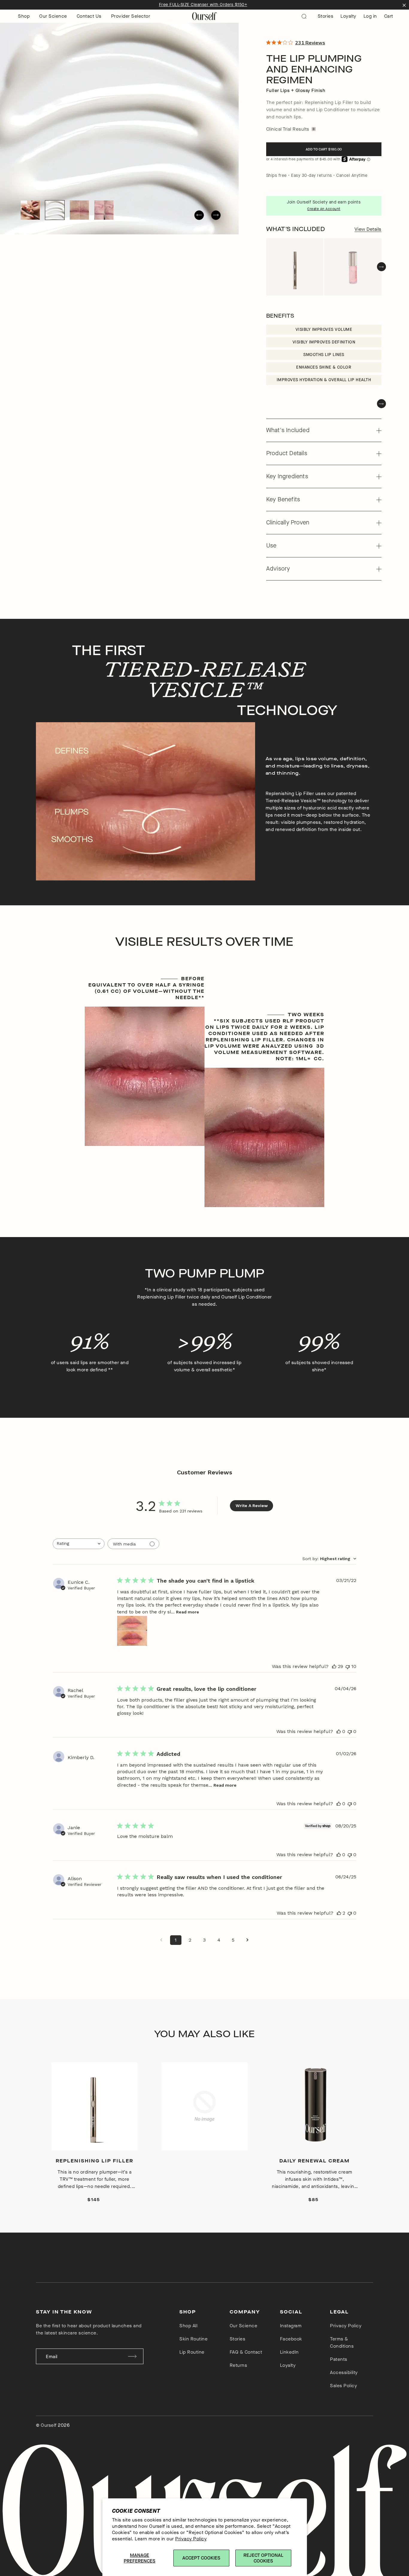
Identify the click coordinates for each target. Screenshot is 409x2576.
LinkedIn (289, 2352)
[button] (30, 210)
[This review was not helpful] (348, 1666)
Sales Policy (343, 2386)
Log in (370, 16)
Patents (339, 2359)
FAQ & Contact (246, 2352)
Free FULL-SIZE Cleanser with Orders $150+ (203, 5)
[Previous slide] (199, 215)
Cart (389, 16)
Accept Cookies (201, 2558)
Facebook (291, 2339)
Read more (188, 1612)
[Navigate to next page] (248, 1940)
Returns (238, 2365)
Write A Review (252, 1506)
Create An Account (324, 209)
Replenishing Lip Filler (94, 2161)
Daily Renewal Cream (315, 2161)
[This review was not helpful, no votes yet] (350, 1731)
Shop (24, 16)
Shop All (188, 2326)
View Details (368, 229)
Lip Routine (192, 2352)
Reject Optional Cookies (263, 2558)
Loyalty (348, 16)
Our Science (53, 16)
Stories (326, 16)
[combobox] (79, 1544)
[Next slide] (216, 215)
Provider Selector (131, 16)
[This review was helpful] (334, 1666)
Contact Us (89, 16)
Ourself (49, 2425)
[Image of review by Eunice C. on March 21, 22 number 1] (132, 1631)
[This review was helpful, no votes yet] (339, 1731)
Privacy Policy (191, 2539)
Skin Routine (193, 2339)
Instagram (291, 2326)
